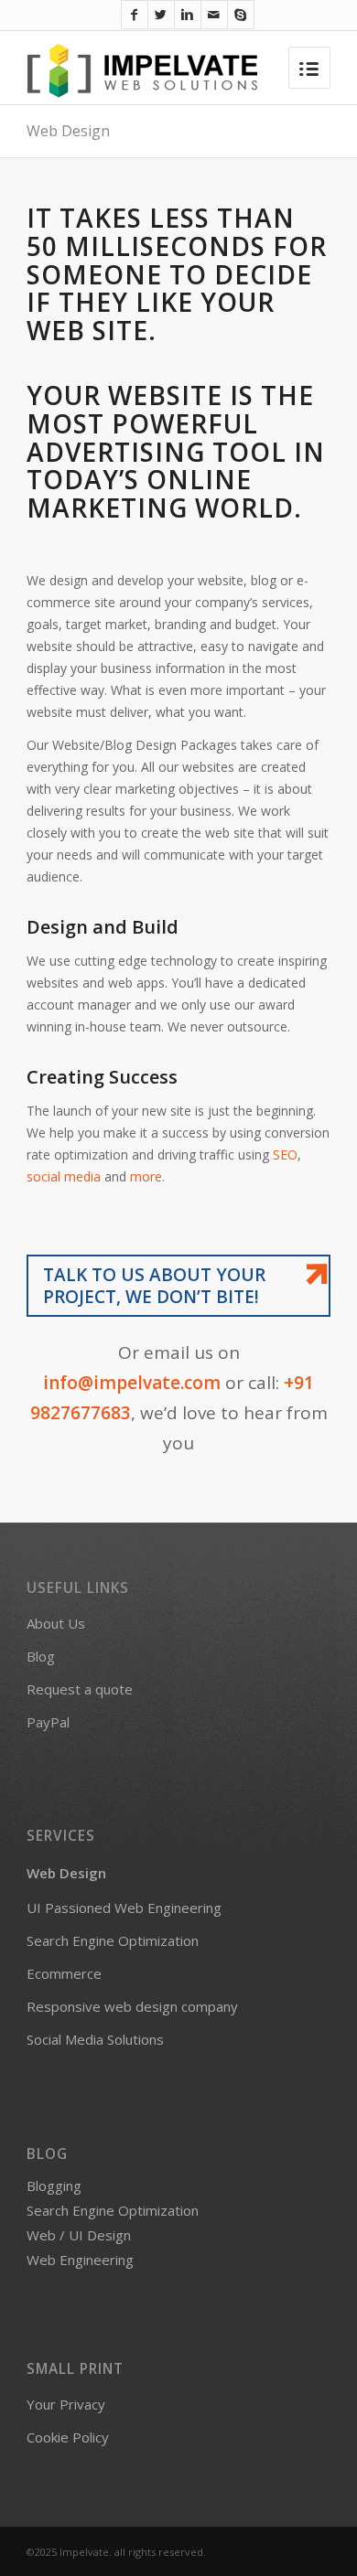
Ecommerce (64, 1973)
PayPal (48, 1722)
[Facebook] (135, 15)
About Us (56, 1623)
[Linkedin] (188, 15)
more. (147, 1176)
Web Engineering (80, 2260)
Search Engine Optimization (113, 1940)
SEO (285, 1154)
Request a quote (80, 1689)
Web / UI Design (79, 2235)
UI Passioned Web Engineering (124, 1908)
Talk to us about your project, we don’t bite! (154, 1286)
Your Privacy (66, 2404)
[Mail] (214, 15)
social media (65, 1176)
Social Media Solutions (95, 2039)
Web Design (68, 131)
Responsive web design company (132, 2006)
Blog (41, 1656)
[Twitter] (161, 15)
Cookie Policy (68, 2437)
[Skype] (241, 15)
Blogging (54, 2186)
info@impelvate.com (132, 1383)
